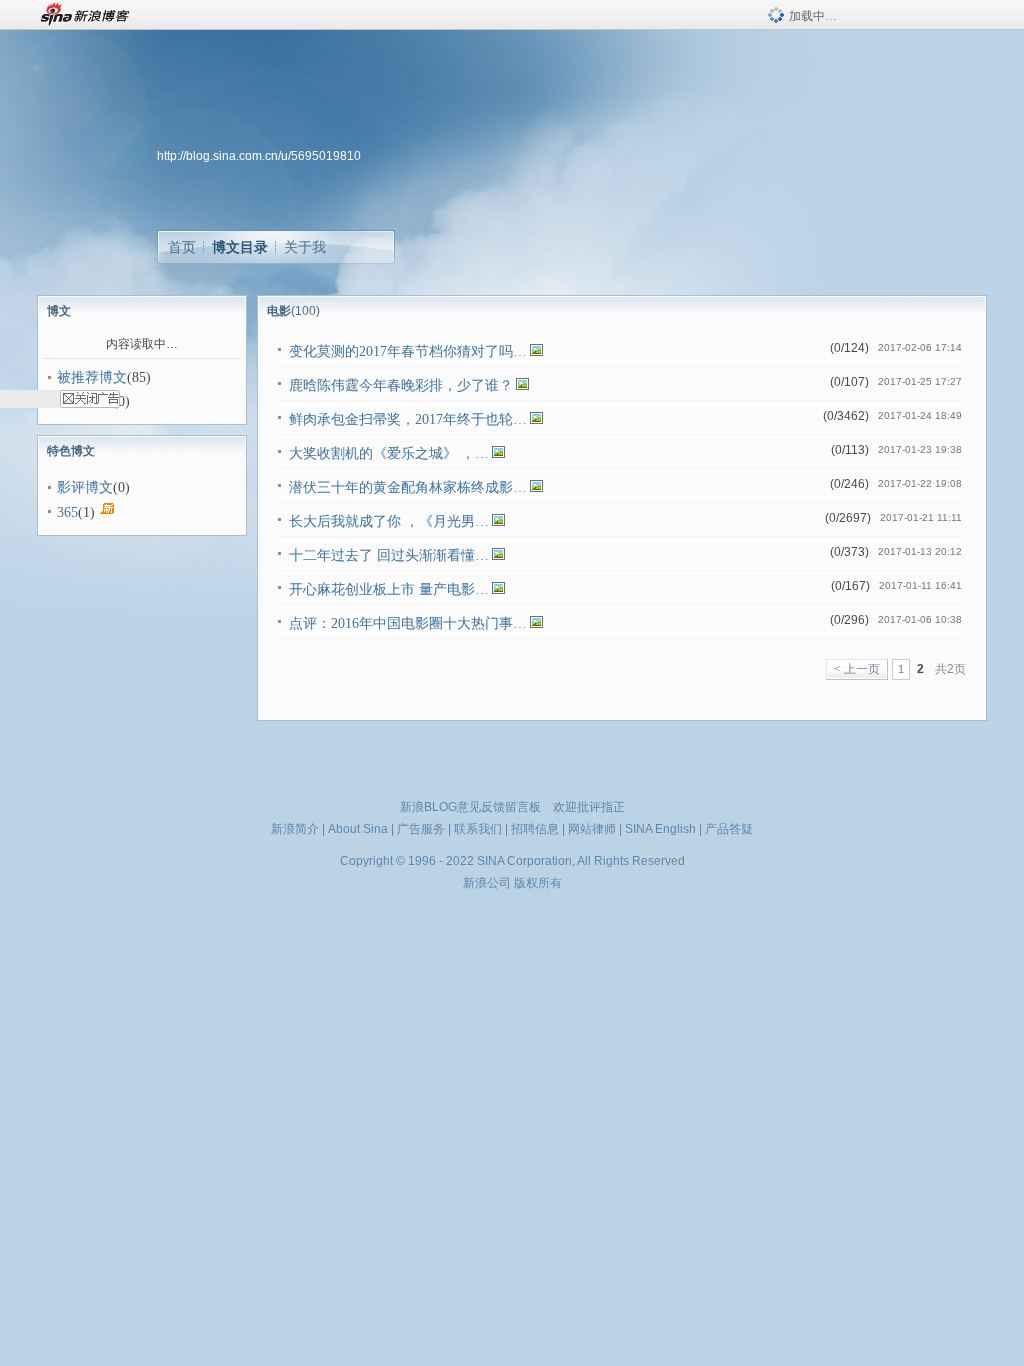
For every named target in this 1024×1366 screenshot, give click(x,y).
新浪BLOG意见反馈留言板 (470, 807)
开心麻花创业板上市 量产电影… (389, 589)
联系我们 (478, 829)
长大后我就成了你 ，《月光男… (389, 521)
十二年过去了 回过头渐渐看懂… (389, 555)
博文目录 (240, 247)
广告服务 (421, 829)
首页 (182, 247)
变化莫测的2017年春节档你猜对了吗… (408, 351)
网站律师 (592, 829)
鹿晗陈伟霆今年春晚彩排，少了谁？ (401, 385)
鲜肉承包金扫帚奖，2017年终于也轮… (408, 419)
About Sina (358, 829)
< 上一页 (857, 669)
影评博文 (85, 487)
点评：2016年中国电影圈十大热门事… (408, 623)
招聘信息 (535, 829)
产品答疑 (729, 829)
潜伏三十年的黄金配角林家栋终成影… (408, 487)
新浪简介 (295, 829)
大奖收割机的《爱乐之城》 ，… (389, 453)
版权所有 (538, 883)
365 (67, 512)
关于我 (305, 247)
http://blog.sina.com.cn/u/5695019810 (259, 156)
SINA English (660, 829)
